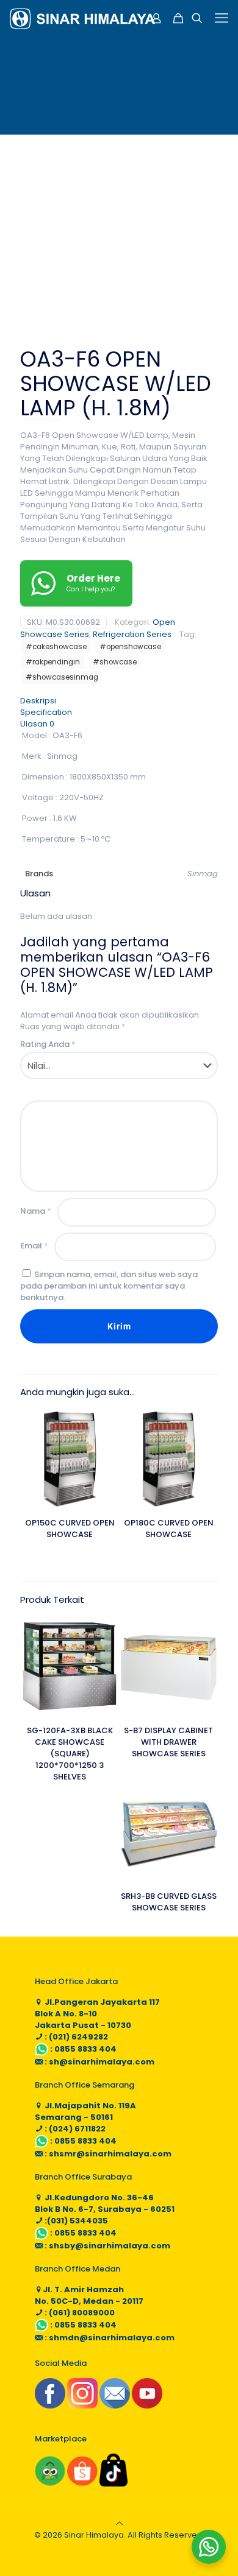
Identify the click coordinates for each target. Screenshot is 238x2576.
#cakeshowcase (56, 647)
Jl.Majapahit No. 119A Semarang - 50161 (85, 2111)
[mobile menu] (222, 18)
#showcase (115, 662)
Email (34, 1246)
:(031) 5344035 (75, 2221)
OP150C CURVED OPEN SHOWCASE (70, 1529)
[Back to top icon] (119, 2523)
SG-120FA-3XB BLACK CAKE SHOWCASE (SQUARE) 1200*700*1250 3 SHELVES (70, 1754)
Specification (46, 712)
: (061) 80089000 (79, 2313)
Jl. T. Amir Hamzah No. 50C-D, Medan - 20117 (89, 2295)
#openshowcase (130, 647)
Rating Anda (48, 1044)
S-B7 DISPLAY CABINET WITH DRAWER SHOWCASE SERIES (168, 1742)
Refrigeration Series (132, 634)
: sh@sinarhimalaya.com (99, 2062)
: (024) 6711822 (74, 2129)
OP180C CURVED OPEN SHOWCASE (169, 1529)
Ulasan (37, 724)
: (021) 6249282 (75, 2037)
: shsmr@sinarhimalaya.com (107, 2154)
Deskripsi (38, 701)
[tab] (119, 701)
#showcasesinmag (62, 677)
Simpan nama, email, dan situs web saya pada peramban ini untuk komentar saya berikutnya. (109, 1286)
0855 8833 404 (85, 2049)
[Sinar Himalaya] (82, 18)
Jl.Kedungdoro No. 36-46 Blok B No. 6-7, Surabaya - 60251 (105, 2203)
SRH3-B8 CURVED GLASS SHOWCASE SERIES (169, 1902)
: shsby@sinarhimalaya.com (106, 2246)
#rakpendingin (53, 662)
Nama (36, 1211)
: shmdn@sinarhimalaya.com (109, 2338)
